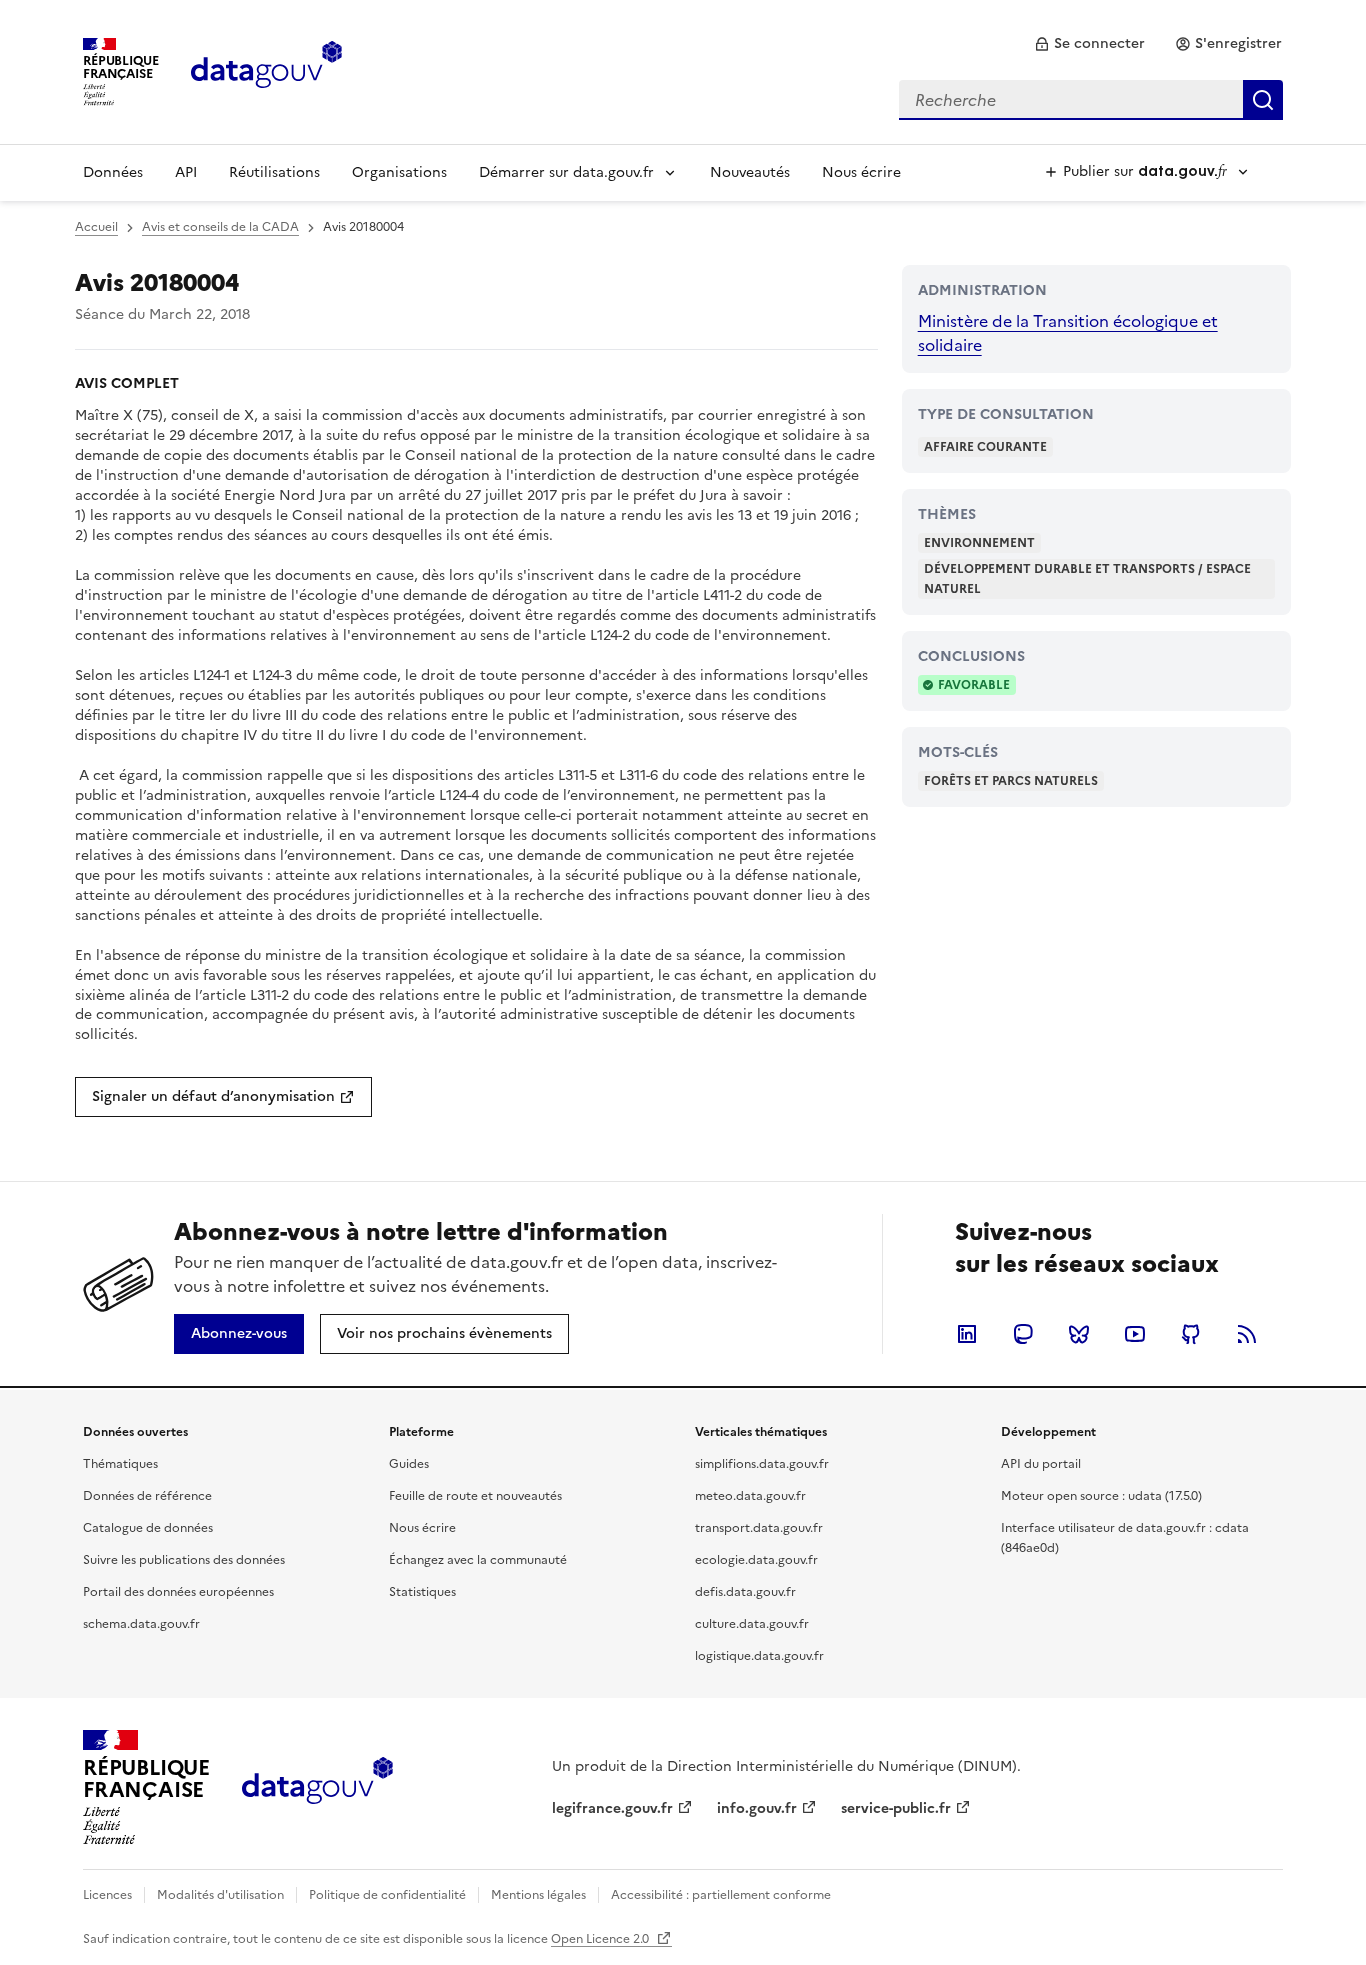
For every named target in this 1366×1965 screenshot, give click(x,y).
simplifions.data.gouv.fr (762, 1464)
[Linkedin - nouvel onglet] (967, 1334)
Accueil (96, 227)
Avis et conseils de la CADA (220, 227)
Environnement (979, 543)
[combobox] (1091, 100)
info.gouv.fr (757, 1808)
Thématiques (120, 1464)
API (186, 172)
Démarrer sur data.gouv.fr (566, 172)
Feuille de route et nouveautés (475, 1496)
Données (113, 172)
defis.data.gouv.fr (745, 1592)
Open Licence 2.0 (601, 1939)
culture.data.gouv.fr (752, 1624)
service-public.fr (896, 1808)
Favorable (974, 685)
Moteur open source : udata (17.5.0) (1101, 1496)
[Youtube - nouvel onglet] (1135, 1334)
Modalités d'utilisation (220, 1895)
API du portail (1041, 1464)
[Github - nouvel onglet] (1191, 1334)
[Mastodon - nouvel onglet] (1023, 1334)
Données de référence (147, 1496)
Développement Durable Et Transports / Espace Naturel (1087, 579)
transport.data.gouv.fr (759, 1528)
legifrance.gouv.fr (612, 1808)
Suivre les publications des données (184, 1560)
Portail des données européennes (178, 1592)
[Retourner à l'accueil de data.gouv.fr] (266, 70)
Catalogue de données (148, 1528)
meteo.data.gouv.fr (750, 1496)
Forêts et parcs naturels (1011, 781)
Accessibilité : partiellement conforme (721, 1895)
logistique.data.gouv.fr (759, 1656)
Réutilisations (274, 172)
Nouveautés (750, 172)
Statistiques (422, 1592)
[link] (1089, 44)
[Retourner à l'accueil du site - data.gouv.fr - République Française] (317, 1788)
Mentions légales (538, 1895)
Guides (409, 1464)
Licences (107, 1895)
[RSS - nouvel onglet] (1247, 1334)
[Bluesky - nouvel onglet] (1079, 1334)
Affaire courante (985, 447)
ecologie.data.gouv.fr (756, 1560)
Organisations (399, 172)
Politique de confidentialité (387, 1895)
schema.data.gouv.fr (141, 1624)
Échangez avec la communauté (478, 1560)
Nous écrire (861, 172)
